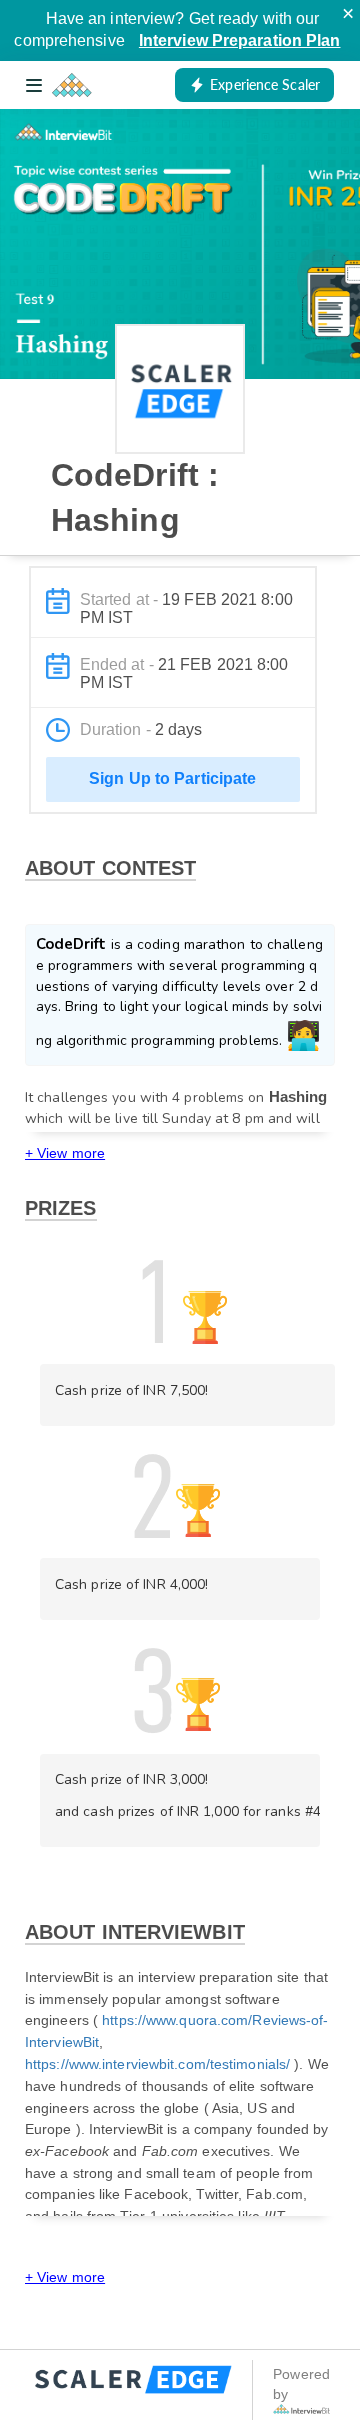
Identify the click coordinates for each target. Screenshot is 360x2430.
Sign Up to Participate (172, 778)
